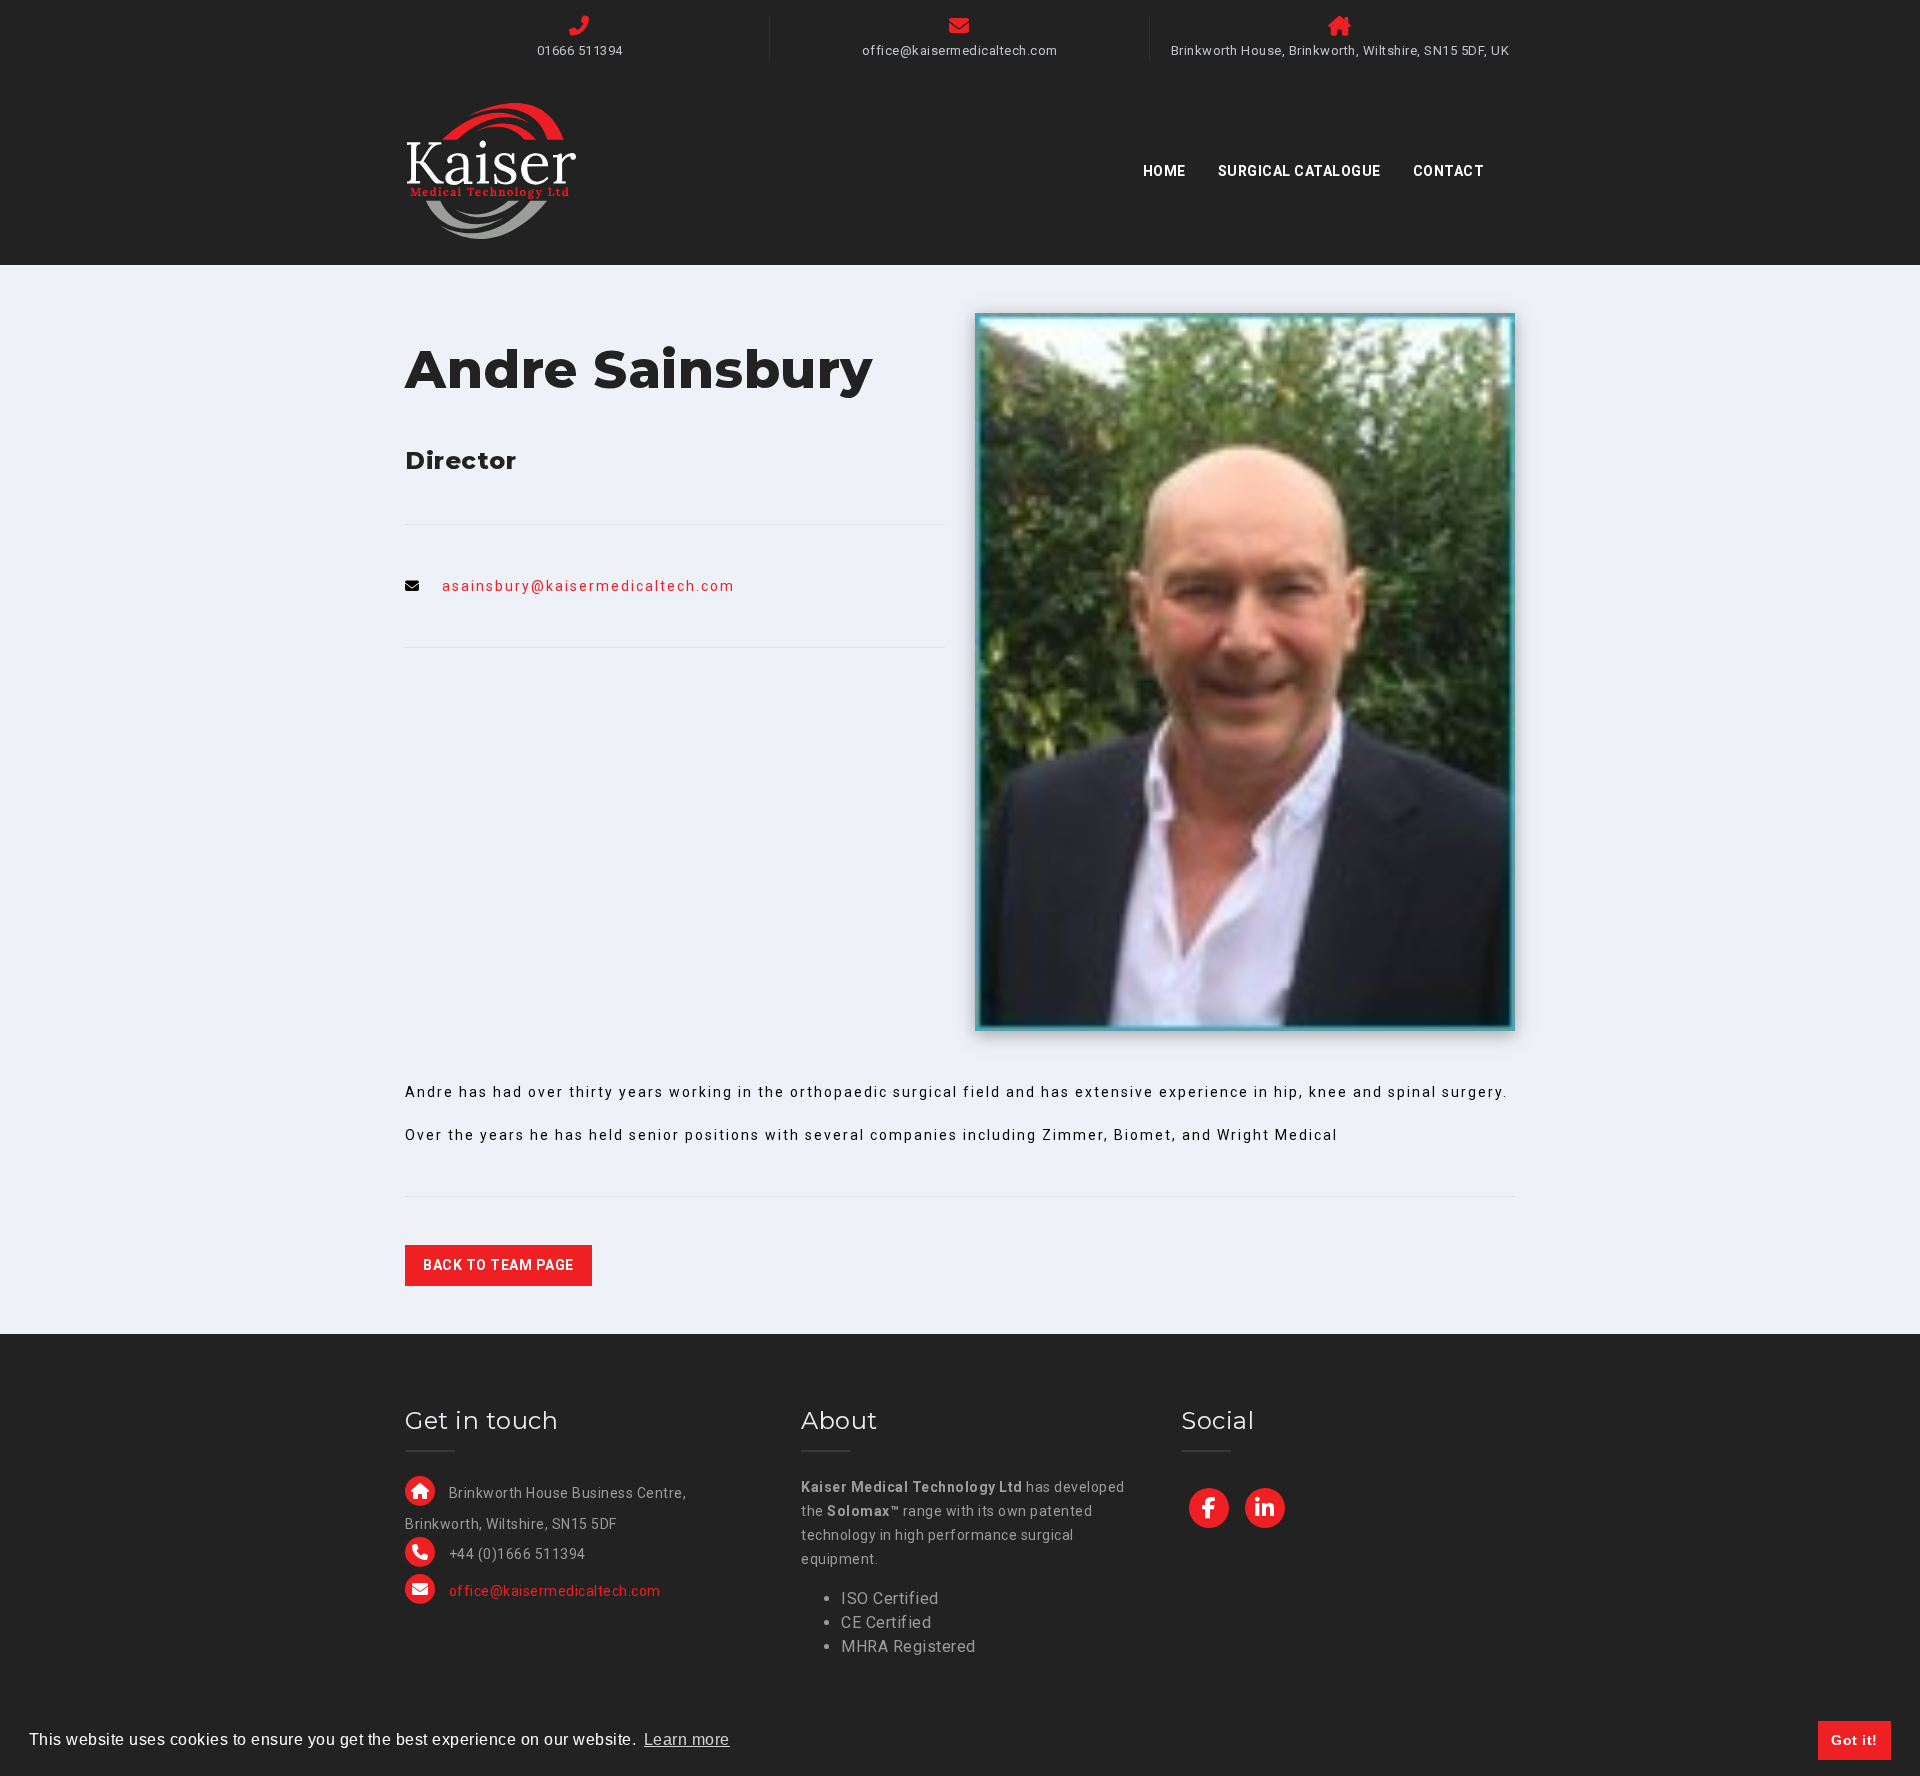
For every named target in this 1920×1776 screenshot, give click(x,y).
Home (1164, 171)
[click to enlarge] (1245, 670)
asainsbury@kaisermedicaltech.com (588, 586)
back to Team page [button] (498, 1265)
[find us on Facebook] (1209, 1508)
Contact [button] (1449, 171)
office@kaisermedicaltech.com (555, 1591)
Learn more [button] (687, 1739)
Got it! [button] (1854, 1740)
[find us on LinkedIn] (1265, 1508)
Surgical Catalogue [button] (1299, 171)
